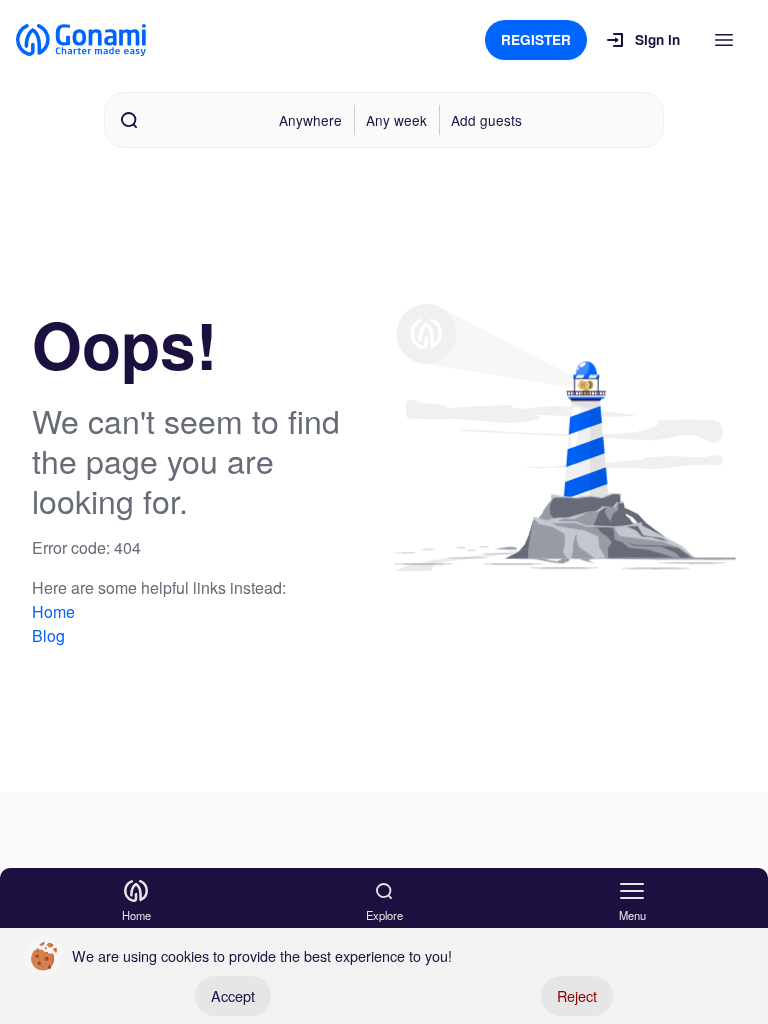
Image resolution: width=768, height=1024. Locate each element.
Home (53, 611)
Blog (48, 635)
